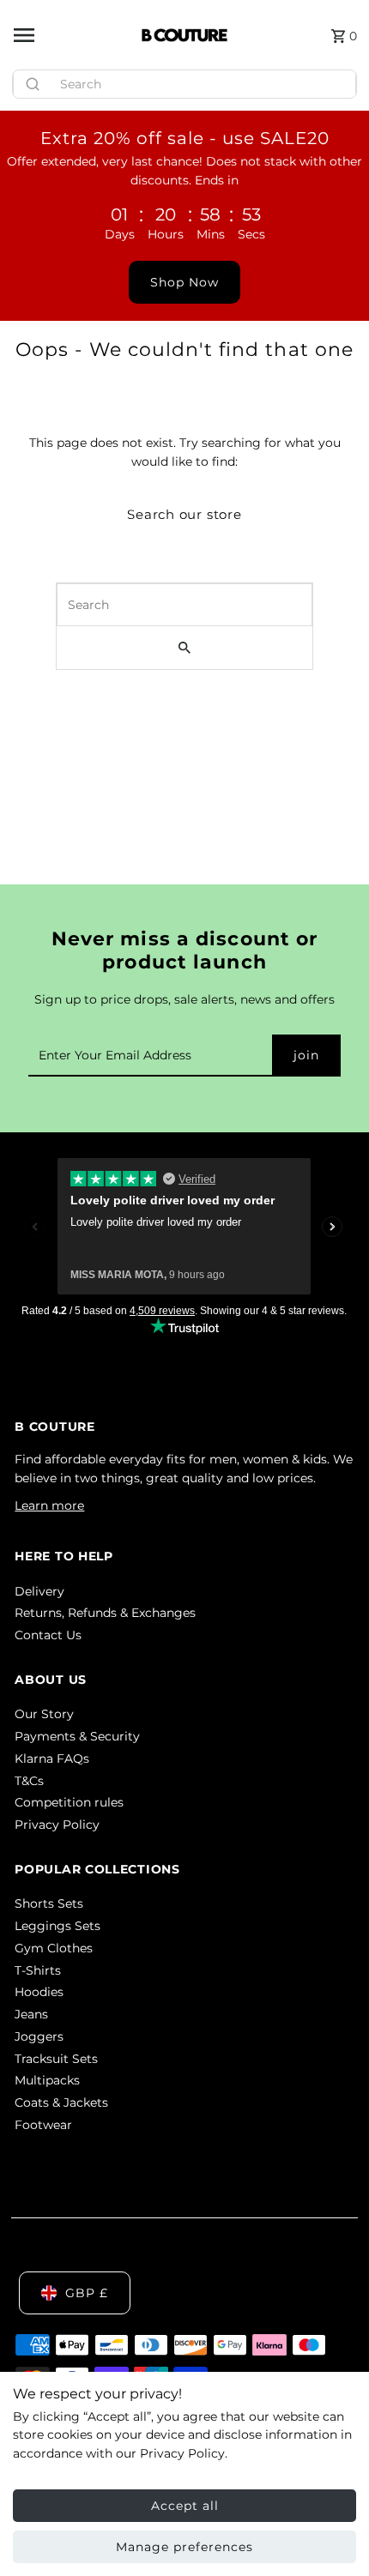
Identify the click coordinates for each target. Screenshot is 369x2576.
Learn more (49, 1505)
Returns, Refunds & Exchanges (105, 1613)
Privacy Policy (57, 1825)
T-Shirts (38, 1970)
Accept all (185, 2506)
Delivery (39, 1591)
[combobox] (184, 84)
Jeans (31, 2014)
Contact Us (48, 1635)
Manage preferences (184, 2547)
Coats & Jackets (61, 2102)
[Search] (336, 80)
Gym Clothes (54, 1948)
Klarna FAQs (52, 1759)
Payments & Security (77, 1736)
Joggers (39, 2036)
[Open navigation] (71, 35)
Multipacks (47, 2080)
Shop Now (184, 282)
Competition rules (69, 1802)
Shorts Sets (49, 1903)
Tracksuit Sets (56, 2059)
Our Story (44, 1714)
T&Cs (29, 1781)
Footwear (43, 2125)
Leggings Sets (57, 1926)
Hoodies (39, 1992)
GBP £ (87, 2293)
